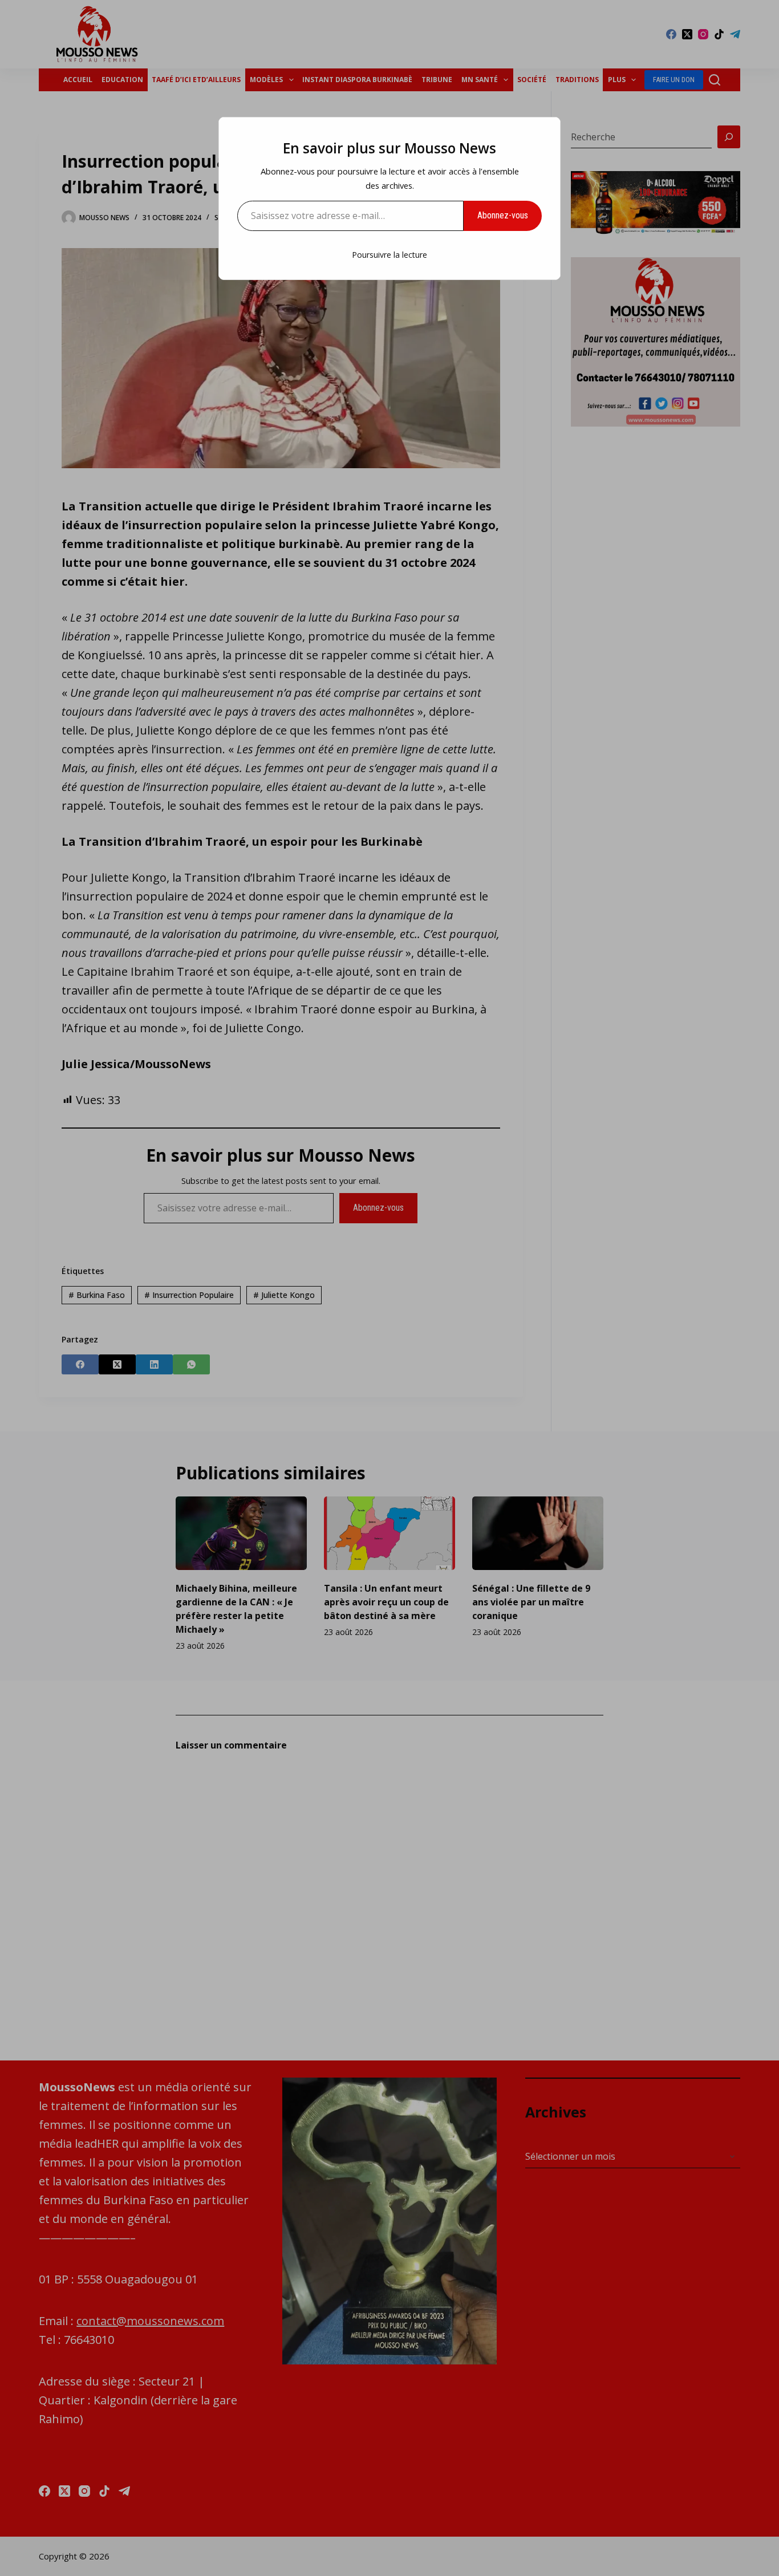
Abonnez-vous (503, 215)
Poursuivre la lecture (389, 255)
